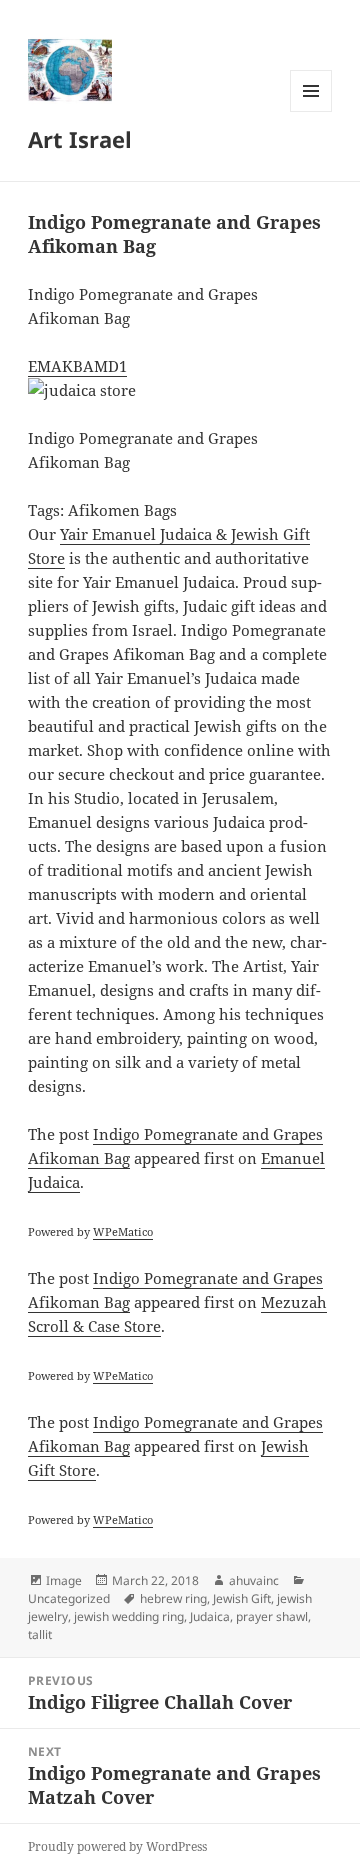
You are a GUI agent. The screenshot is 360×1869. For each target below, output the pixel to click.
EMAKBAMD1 (77, 366)
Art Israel (80, 139)
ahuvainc (254, 1580)
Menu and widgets (311, 111)
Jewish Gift (242, 1598)
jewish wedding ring (129, 1616)
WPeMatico (123, 1231)
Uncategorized (69, 1598)
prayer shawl (272, 1616)
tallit (40, 1634)
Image (64, 1580)
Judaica (210, 1616)
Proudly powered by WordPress (117, 1846)
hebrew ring (173, 1598)
